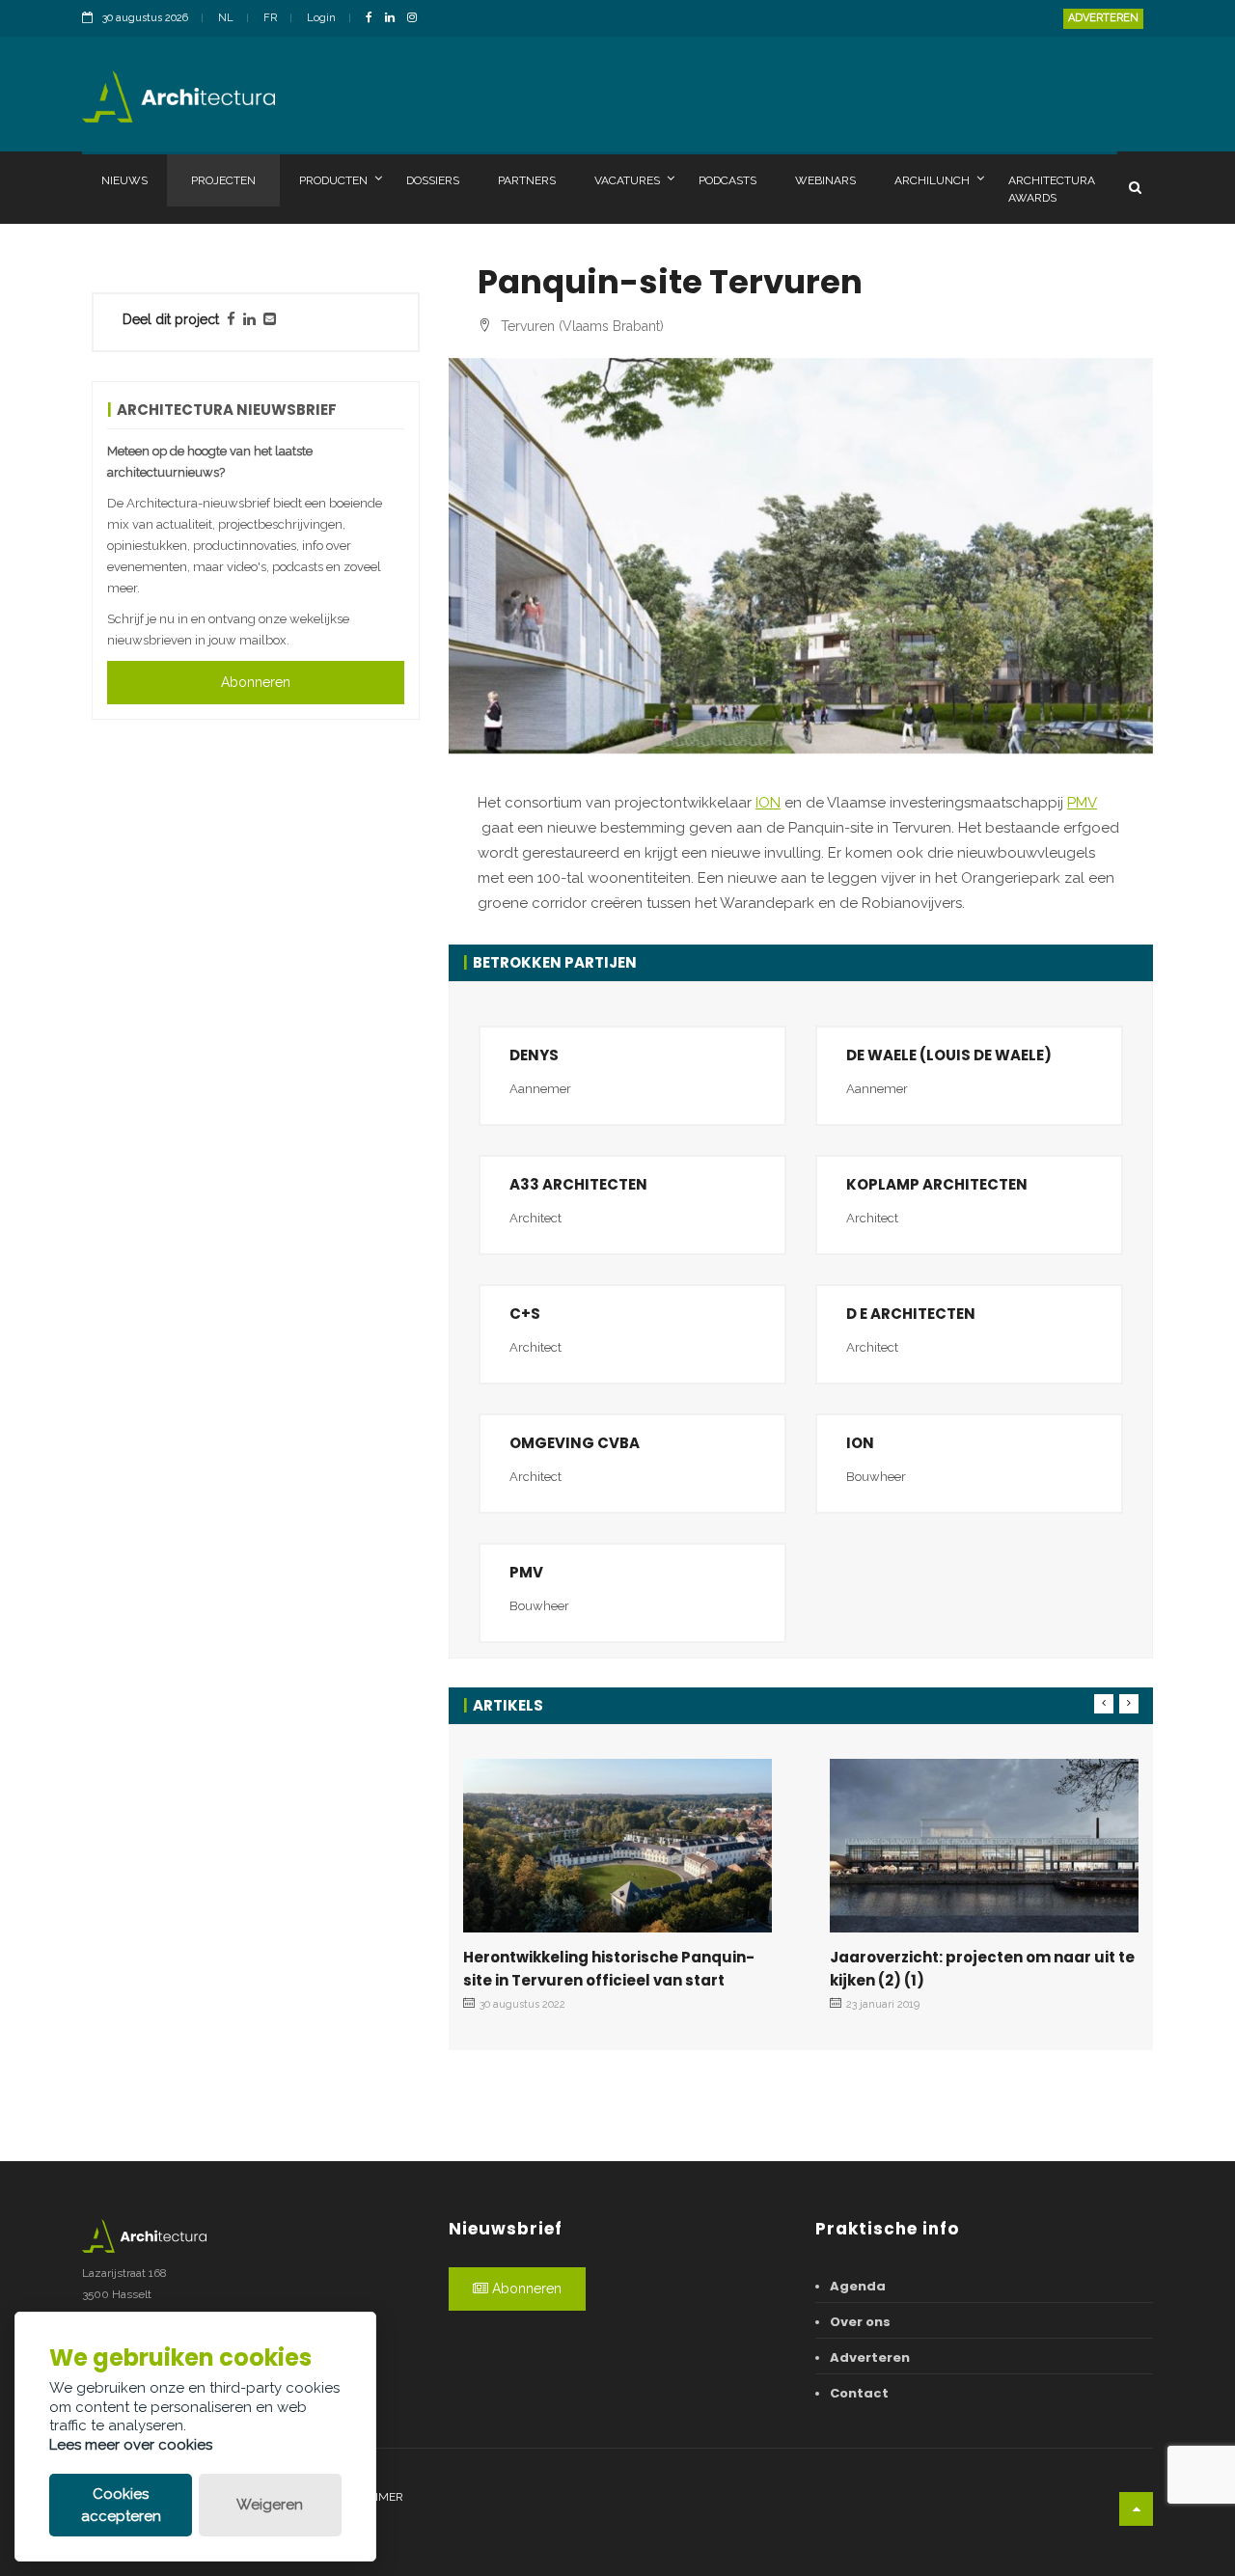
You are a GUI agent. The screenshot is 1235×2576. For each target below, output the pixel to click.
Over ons (860, 2322)
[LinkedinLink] (395, 19)
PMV (1082, 803)
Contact (859, 2393)
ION (768, 803)
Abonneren (256, 682)
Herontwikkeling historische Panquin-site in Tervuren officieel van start (609, 1969)
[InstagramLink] (417, 19)
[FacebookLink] (374, 19)
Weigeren (270, 2505)
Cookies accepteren (121, 2505)
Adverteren (1103, 18)
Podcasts (727, 180)
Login (321, 18)
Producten (333, 180)
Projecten (223, 180)
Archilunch (932, 180)
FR (270, 18)
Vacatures (627, 180)
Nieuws (124, 180)
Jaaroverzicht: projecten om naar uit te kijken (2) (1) (982, 1969)
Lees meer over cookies (131, 2445)
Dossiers (433, 180)
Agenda (858, 2286)
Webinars (825, 180)
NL (226, 18)
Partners (527, 180)
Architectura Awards (1052, 189)
